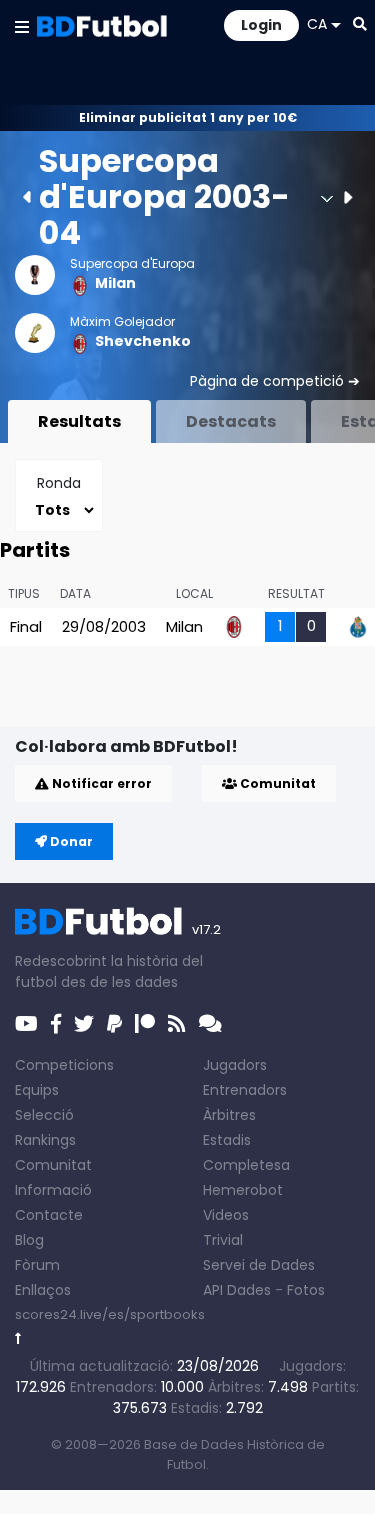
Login (261, 25)
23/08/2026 (218, 1366)
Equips (37, 1090)
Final (26, 626)
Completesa (246, 1165)
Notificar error (100, 783)
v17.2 (206, 929)
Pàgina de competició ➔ (275, 381)
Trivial (223, 1240)
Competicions (64, 1065)
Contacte (49, 1215)
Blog (29, 1240)
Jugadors (235, 1065)
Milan (115, 283)
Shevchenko (143, 341)
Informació (53, 1190)
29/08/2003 (104, 626)
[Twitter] (84, 1024)
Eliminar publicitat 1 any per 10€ (188, 117)
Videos (226, 1215)
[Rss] (177, 1024)
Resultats (79, 421)
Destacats (231, 421)
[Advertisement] (195, 695)
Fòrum (37, 1265)
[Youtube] (26, 1024)
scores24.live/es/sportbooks (110, 1314)
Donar (70, 841)
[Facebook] (56, 1024)
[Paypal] (114, 1024)
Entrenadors (245, 1090)
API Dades (237, 1290)
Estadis (227, 1140)
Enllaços (43, 1290)
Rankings (45, 1140)
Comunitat (276, 783)
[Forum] (210, 1024)
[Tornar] (18, 1338)
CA (317, 24)
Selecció (44, 1115)
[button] (22, 26)
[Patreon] (145, 1024)
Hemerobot (243, 1190)
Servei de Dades (259, 1265)
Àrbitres (229, 1115)
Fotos (306, 1290)
